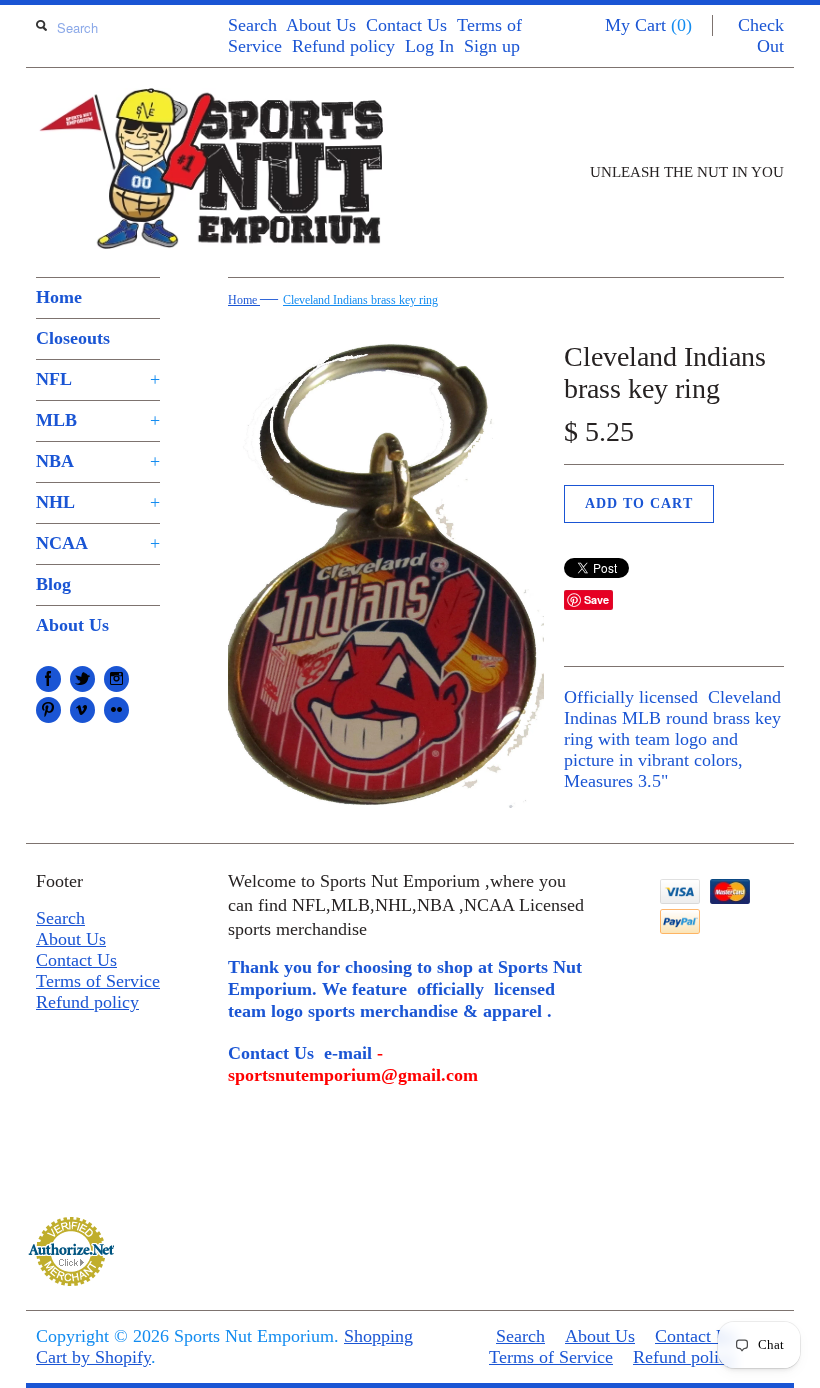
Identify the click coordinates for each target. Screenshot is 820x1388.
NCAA (98, 543)
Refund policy (343, 46)
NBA (98, 461)
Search (252, 25)
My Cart (648, 25)
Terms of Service (98, 981)
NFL (98, 379)
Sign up (492, 46)
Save (596, 599)
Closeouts (73, 338)
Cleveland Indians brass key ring (360, 300)
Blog (53, 584)
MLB (98, 420)
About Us (321, 25)
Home (59, 297)
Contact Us (406, 25)
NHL (98, 502)
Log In (429, 46)
